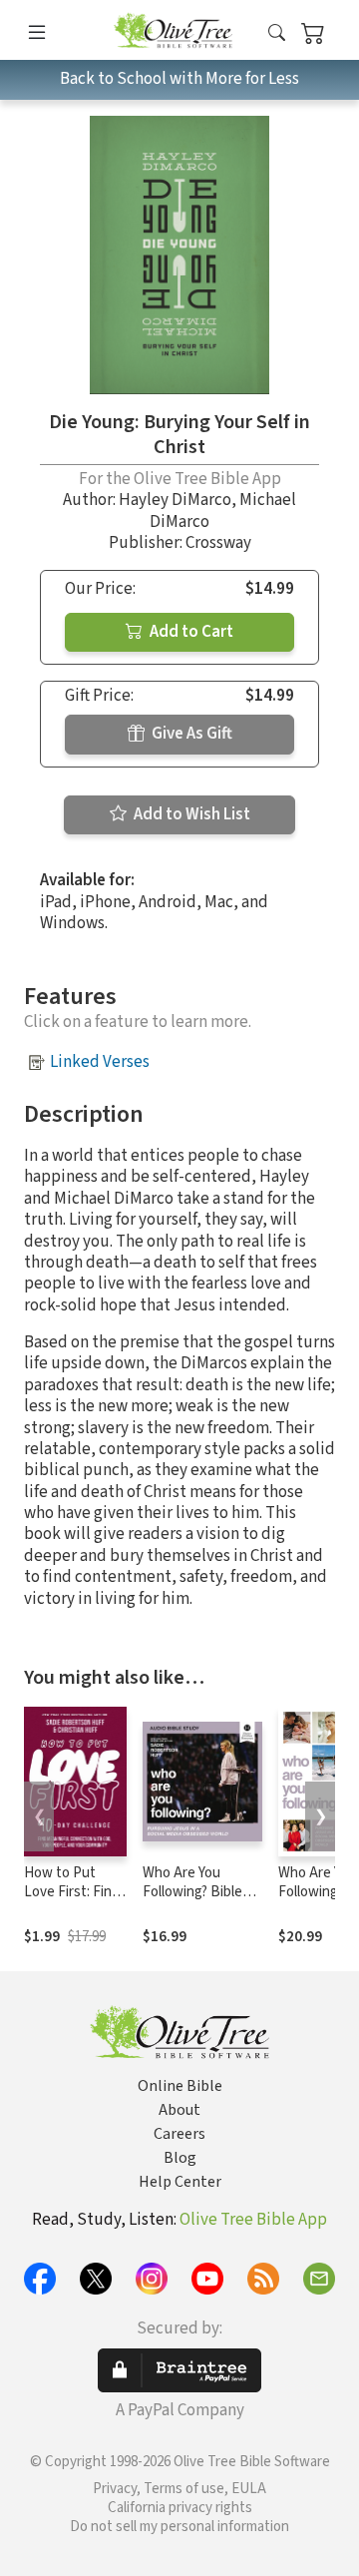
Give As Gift (190, 734)
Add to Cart (190, 632)
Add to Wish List (190, 814)
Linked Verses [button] (100, 1062)
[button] (277, 33)
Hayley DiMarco (175, 500)
